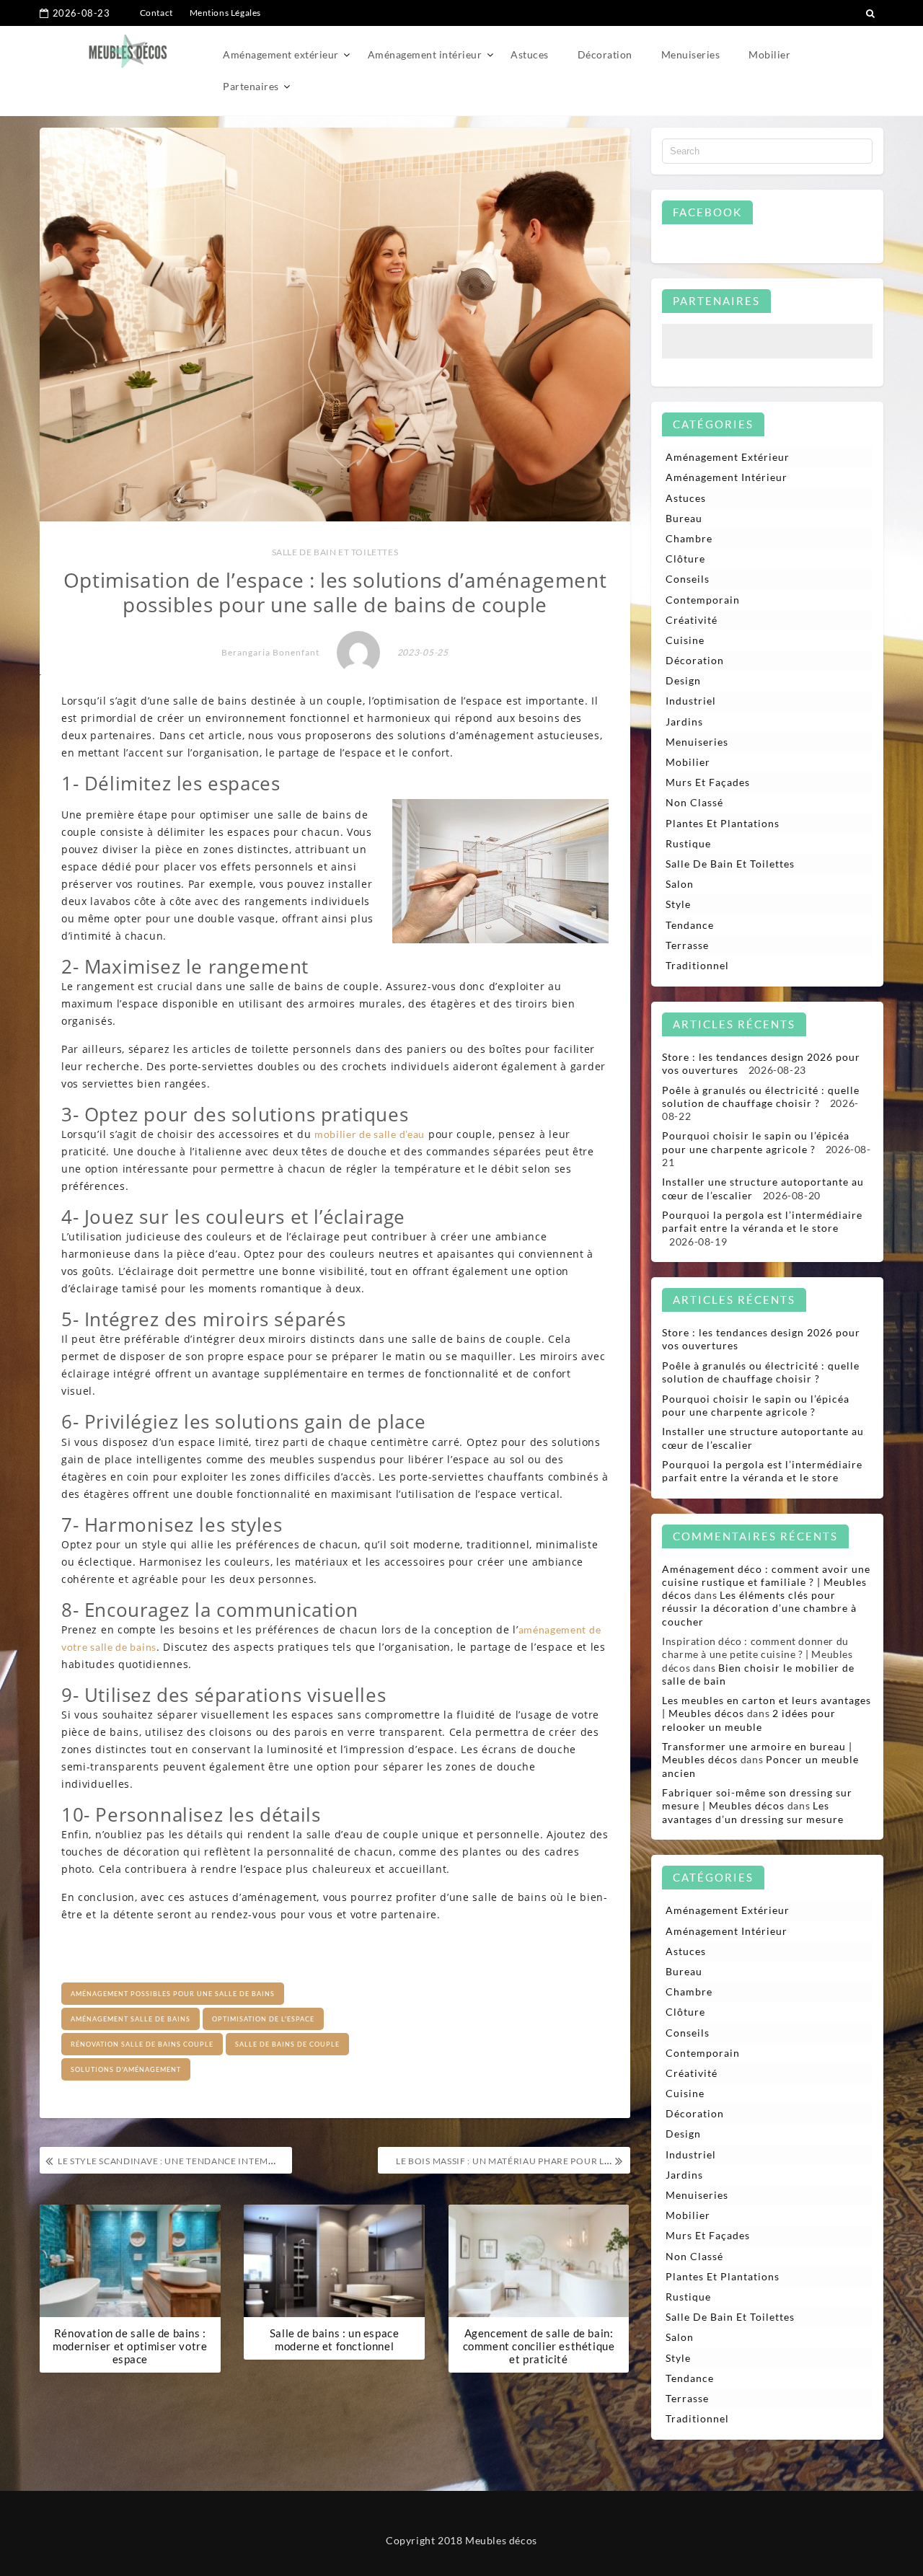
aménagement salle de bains (131, 2019)
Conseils (688, 579)
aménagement (554, 1629)
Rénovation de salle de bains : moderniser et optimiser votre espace (130, 2346)
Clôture (685, 559)
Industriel (691, 701)
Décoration (605, 56)
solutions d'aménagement (126, 2069)
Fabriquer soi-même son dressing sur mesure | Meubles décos (757, 1799)
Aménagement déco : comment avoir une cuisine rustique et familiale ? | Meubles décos (766, 1582)
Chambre (689, 538)
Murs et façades (708, 782)
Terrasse (687, 945)
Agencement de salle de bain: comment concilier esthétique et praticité (539, 2346)
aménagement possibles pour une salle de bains (173, 1994)
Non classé (694, 802)
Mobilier (769, 56)
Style (678, 904)
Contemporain (703, 600)
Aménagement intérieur (425, 56)
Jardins (684, 722)
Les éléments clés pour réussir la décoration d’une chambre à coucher (759, 1608)
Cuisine (685, 640)
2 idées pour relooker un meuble (749, 1720)
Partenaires (251, 88)
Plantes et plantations (723, 823)
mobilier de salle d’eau (370, 1134)
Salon (680, 884)
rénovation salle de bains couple (142, 2044)
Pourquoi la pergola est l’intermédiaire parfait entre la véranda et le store (762, 1221)
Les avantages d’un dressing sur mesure (753, 1812)
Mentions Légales (226, 13)
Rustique (688, 843)
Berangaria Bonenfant (270, 652)
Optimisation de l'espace (263, 2019)
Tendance (690, 925)
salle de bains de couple (287, 2044)
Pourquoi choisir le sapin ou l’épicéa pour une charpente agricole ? (756, 1142)
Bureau (684, 518)
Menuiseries (691, 56)
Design (683, 680)
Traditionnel (697, 965)
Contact (156, 13)
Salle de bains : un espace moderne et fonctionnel (335, 2339)
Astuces (530, 56)
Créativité (692, 620)
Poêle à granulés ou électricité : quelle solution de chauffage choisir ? (761, 1097)
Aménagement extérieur (281, 56)
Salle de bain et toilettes (335, 552)
